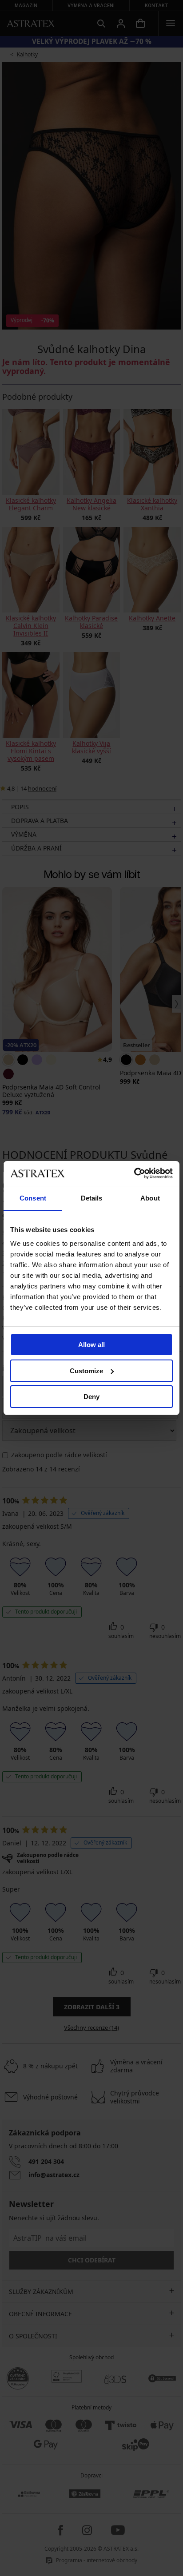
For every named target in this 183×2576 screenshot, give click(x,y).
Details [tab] (92, 1198)
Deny (91, 1397)
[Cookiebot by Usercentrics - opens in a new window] (134, 1173)
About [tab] (150, 1198)
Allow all (91, 1345)
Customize (86, 1371)
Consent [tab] (33, 1198)
